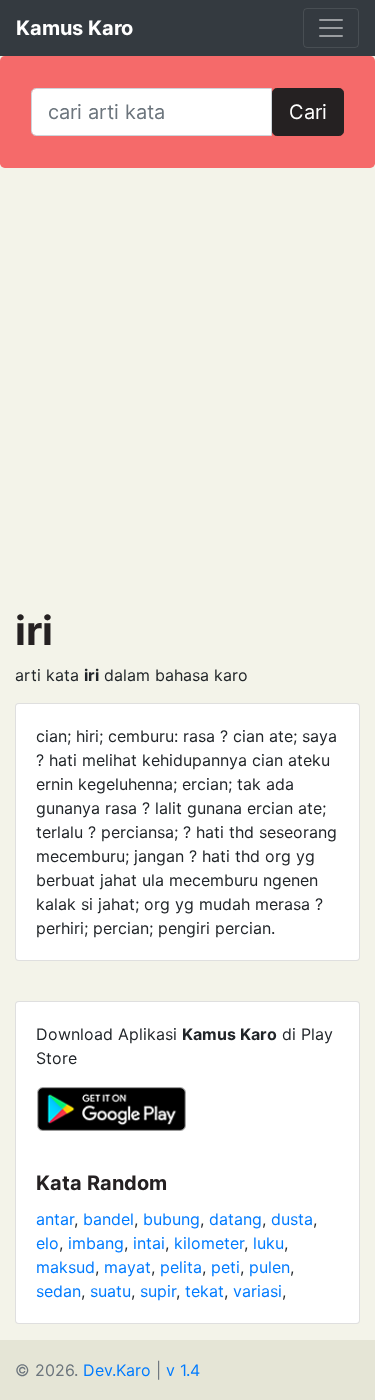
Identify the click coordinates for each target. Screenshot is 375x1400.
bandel (108, 1219)
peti (225, 1267)
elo (47, 1243)
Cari (308, 112)
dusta (292, 1219)
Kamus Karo (74, 28)
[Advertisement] (187, 387)
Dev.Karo (117, 1370)
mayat (127, 1267)
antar (55, 1219)
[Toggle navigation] (331, 28)
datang (235, 1219)
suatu (110, 1291)
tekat (204, 1291)
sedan (58, 1291)
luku (268, 1243)
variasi (257, 1291)
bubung (171, 1219)
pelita (181, 1267)
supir (158, 1291)
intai (149, 1243)
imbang (96, 1243)
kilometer (209, 1243)
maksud (65, 1267)
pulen (269, 1267)
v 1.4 (183, 1370)
